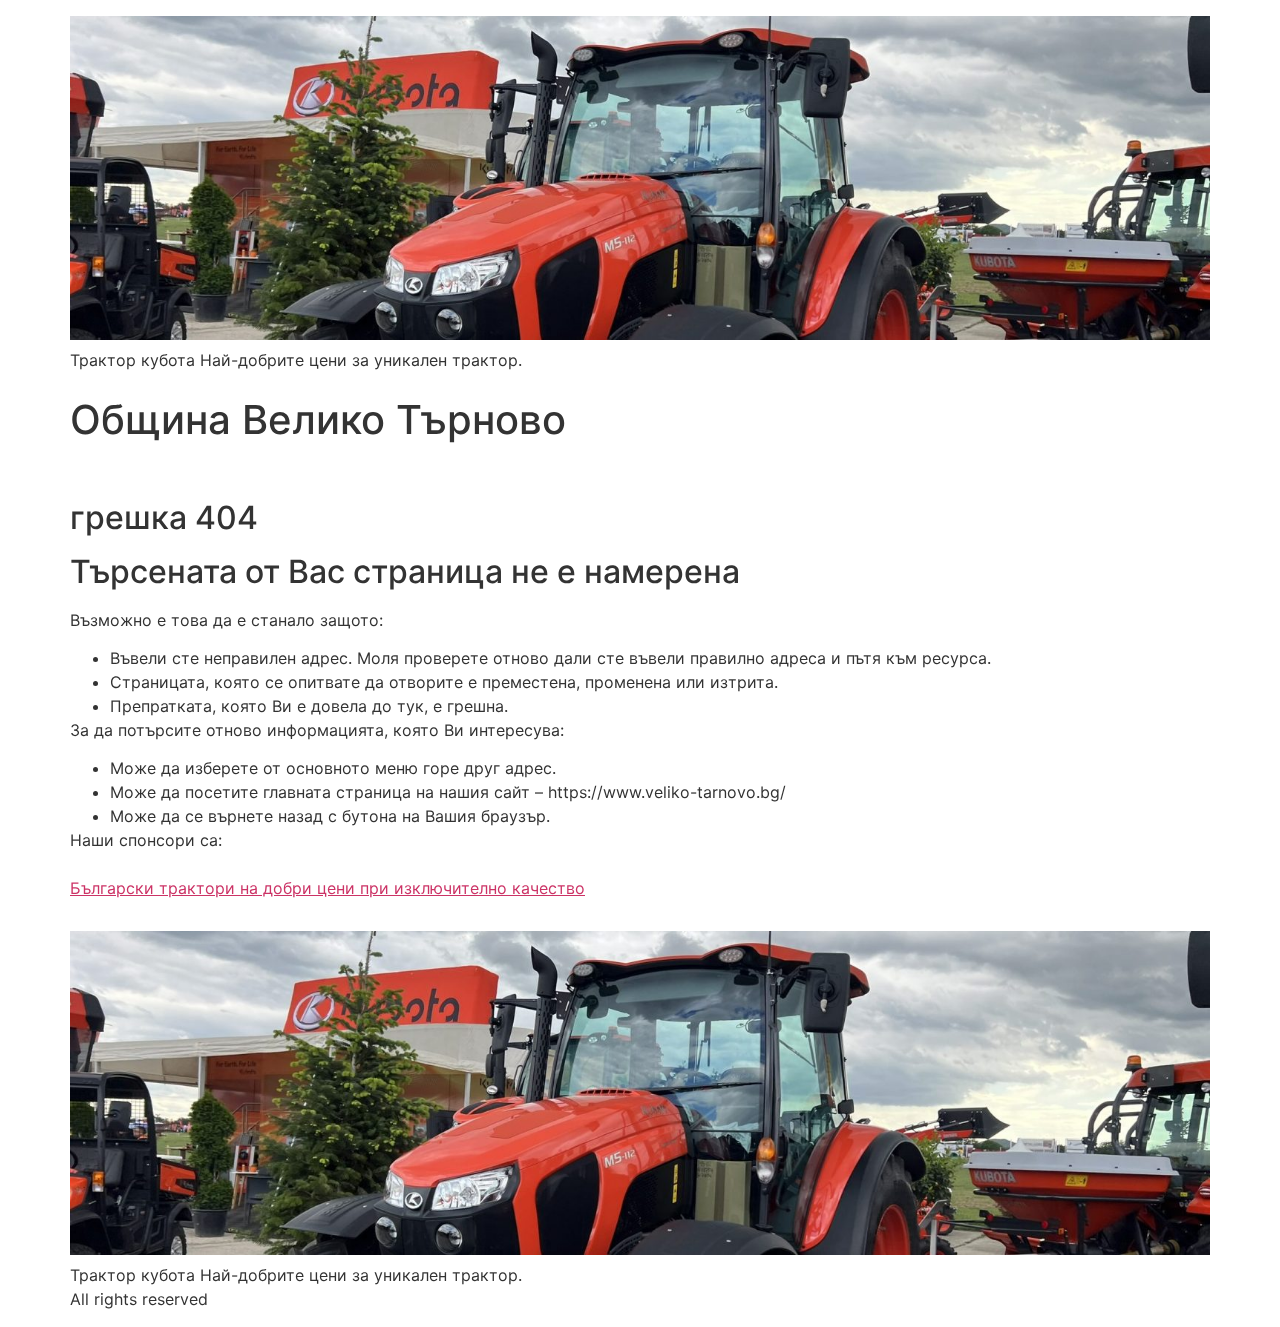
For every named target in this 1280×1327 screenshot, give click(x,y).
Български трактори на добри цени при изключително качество (327, 888)
